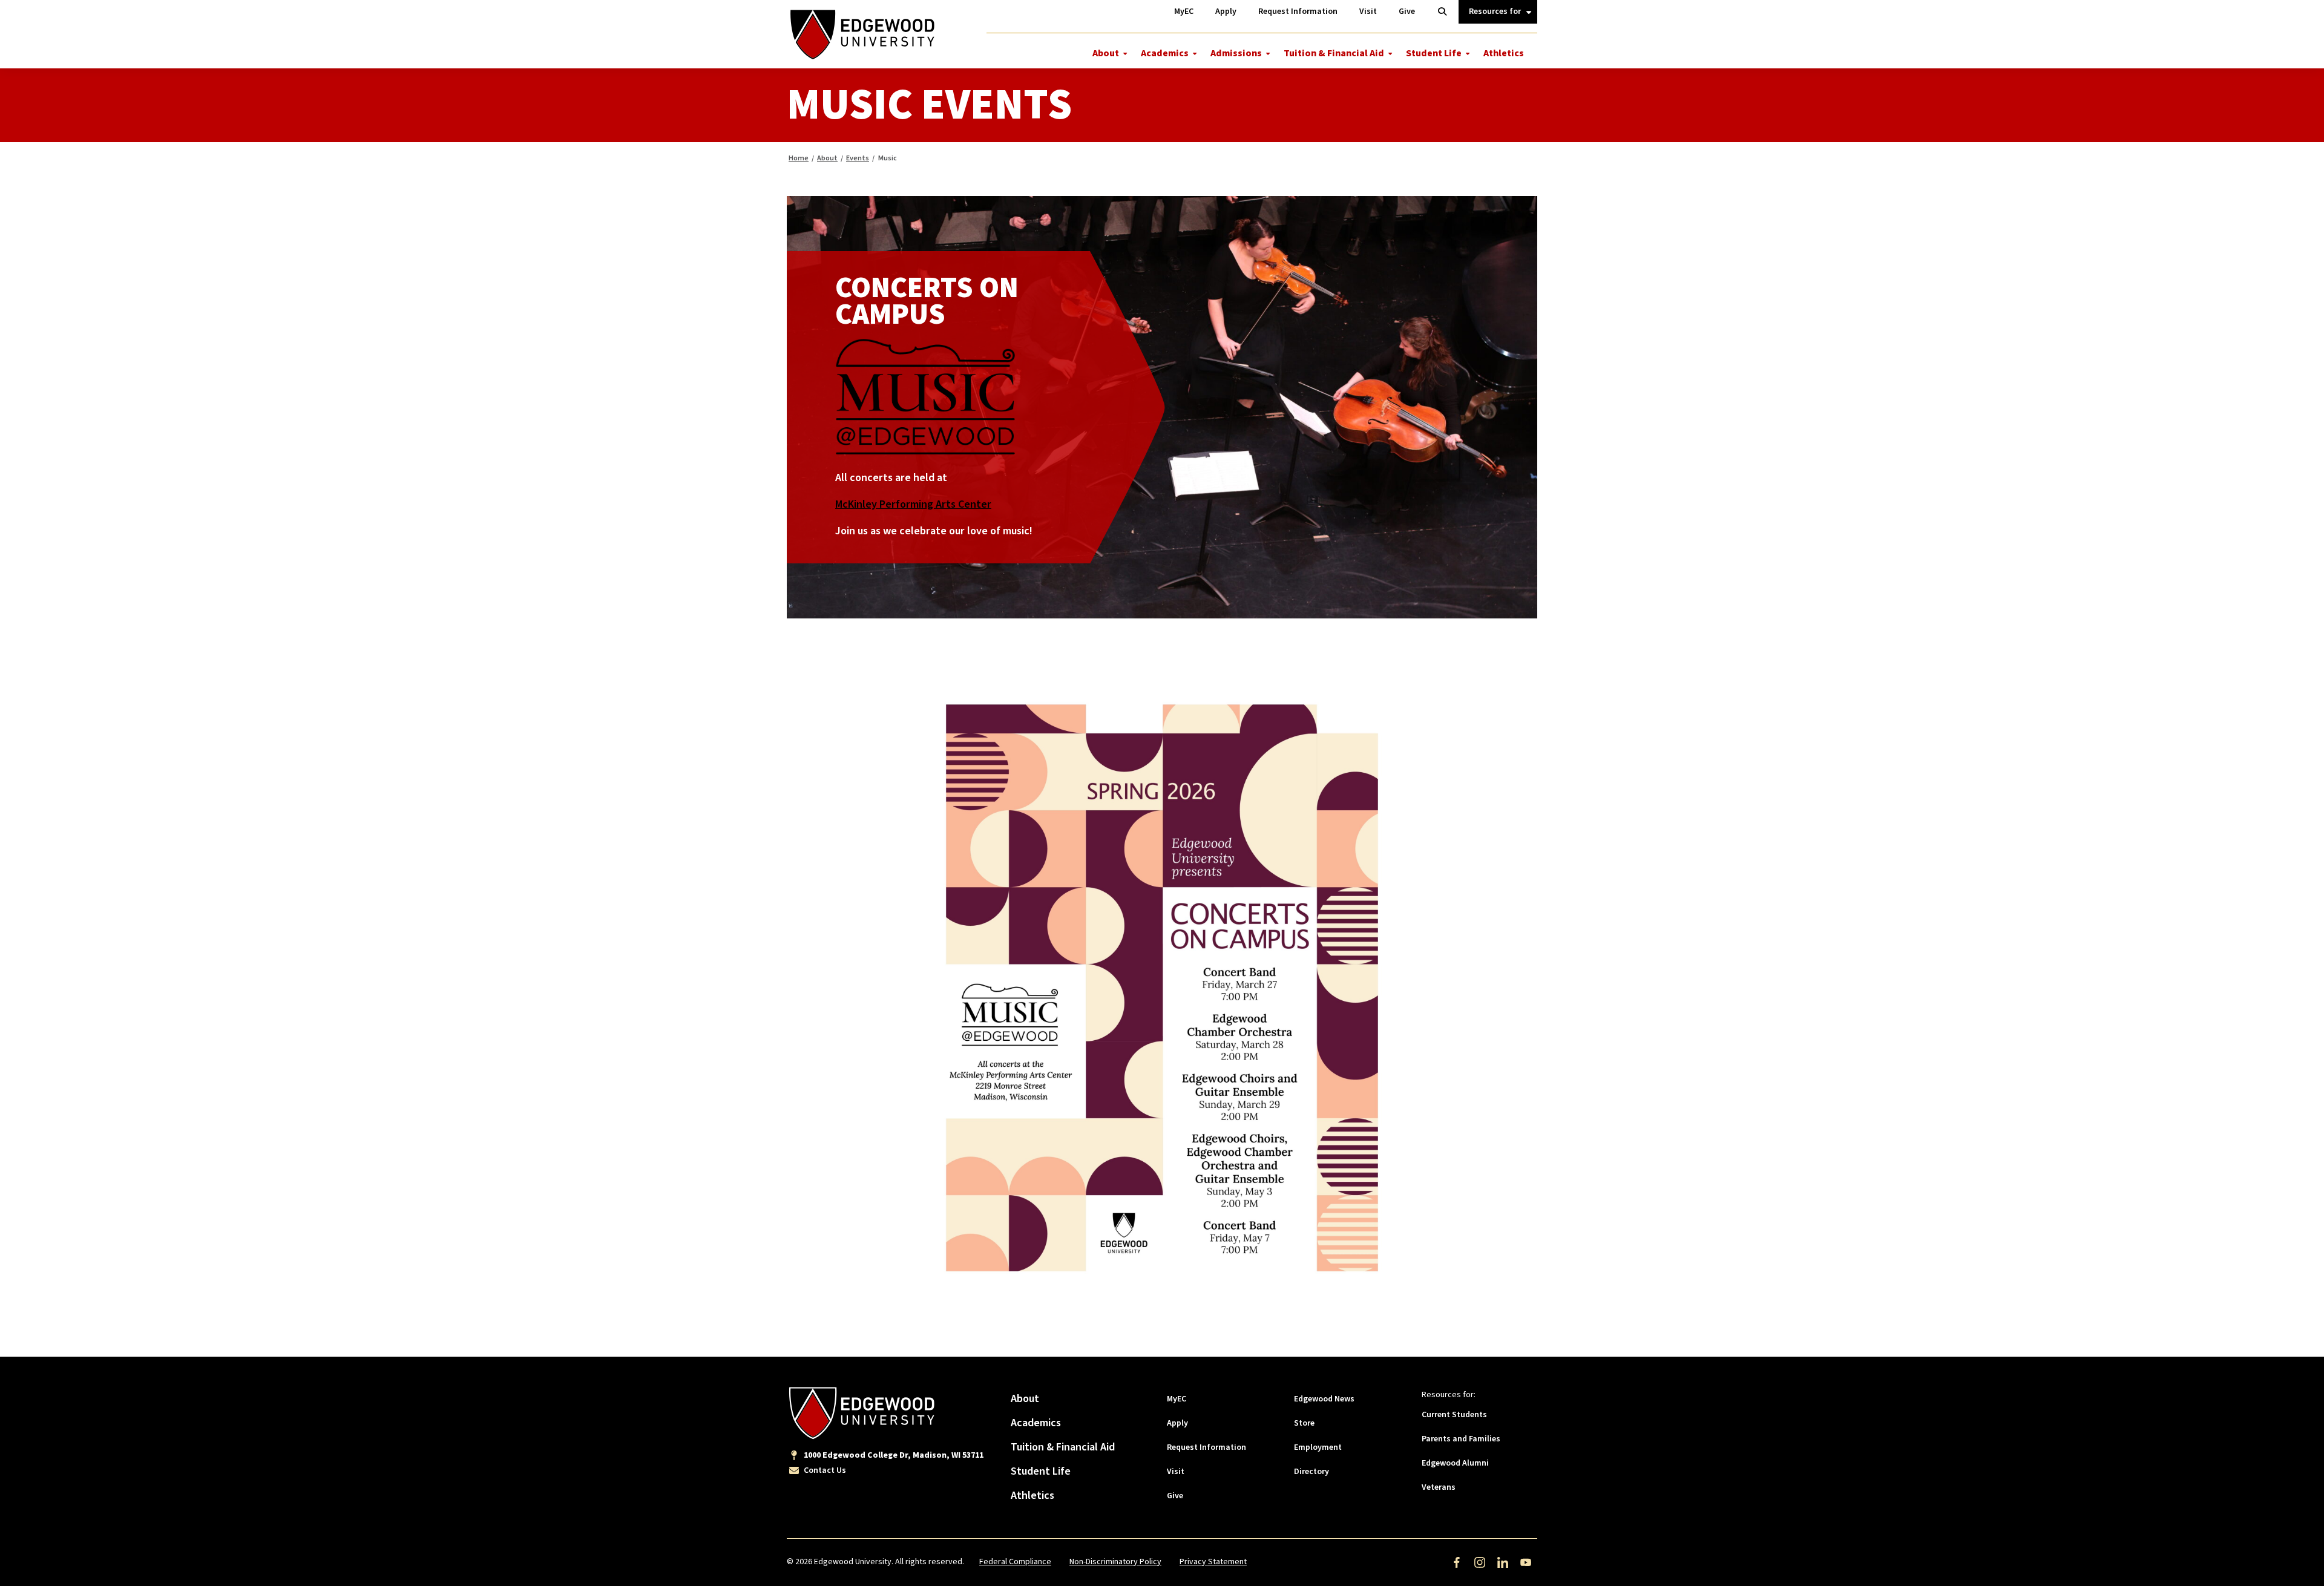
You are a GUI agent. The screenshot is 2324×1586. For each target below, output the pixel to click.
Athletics (1504, 53)
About (1106, 53)
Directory (1311, 1472)
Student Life (1434, 53)
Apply (1177, 1423)
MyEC (1177, 1399)
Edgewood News (1324, 1399)
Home (799, 158)
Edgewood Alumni (1455, 1463)
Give (1175, 1496)
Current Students (1454, 1415)
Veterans (1439, 1487)
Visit (1176, 1472)
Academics (1165, 53)
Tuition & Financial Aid (1334, 53)
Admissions (1236, 53)
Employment (1318, 1447)
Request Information (1206, 1447)
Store (1304, 1423)
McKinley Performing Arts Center (913, 504)
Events (858, 158)
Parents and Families (1461, 1439)
